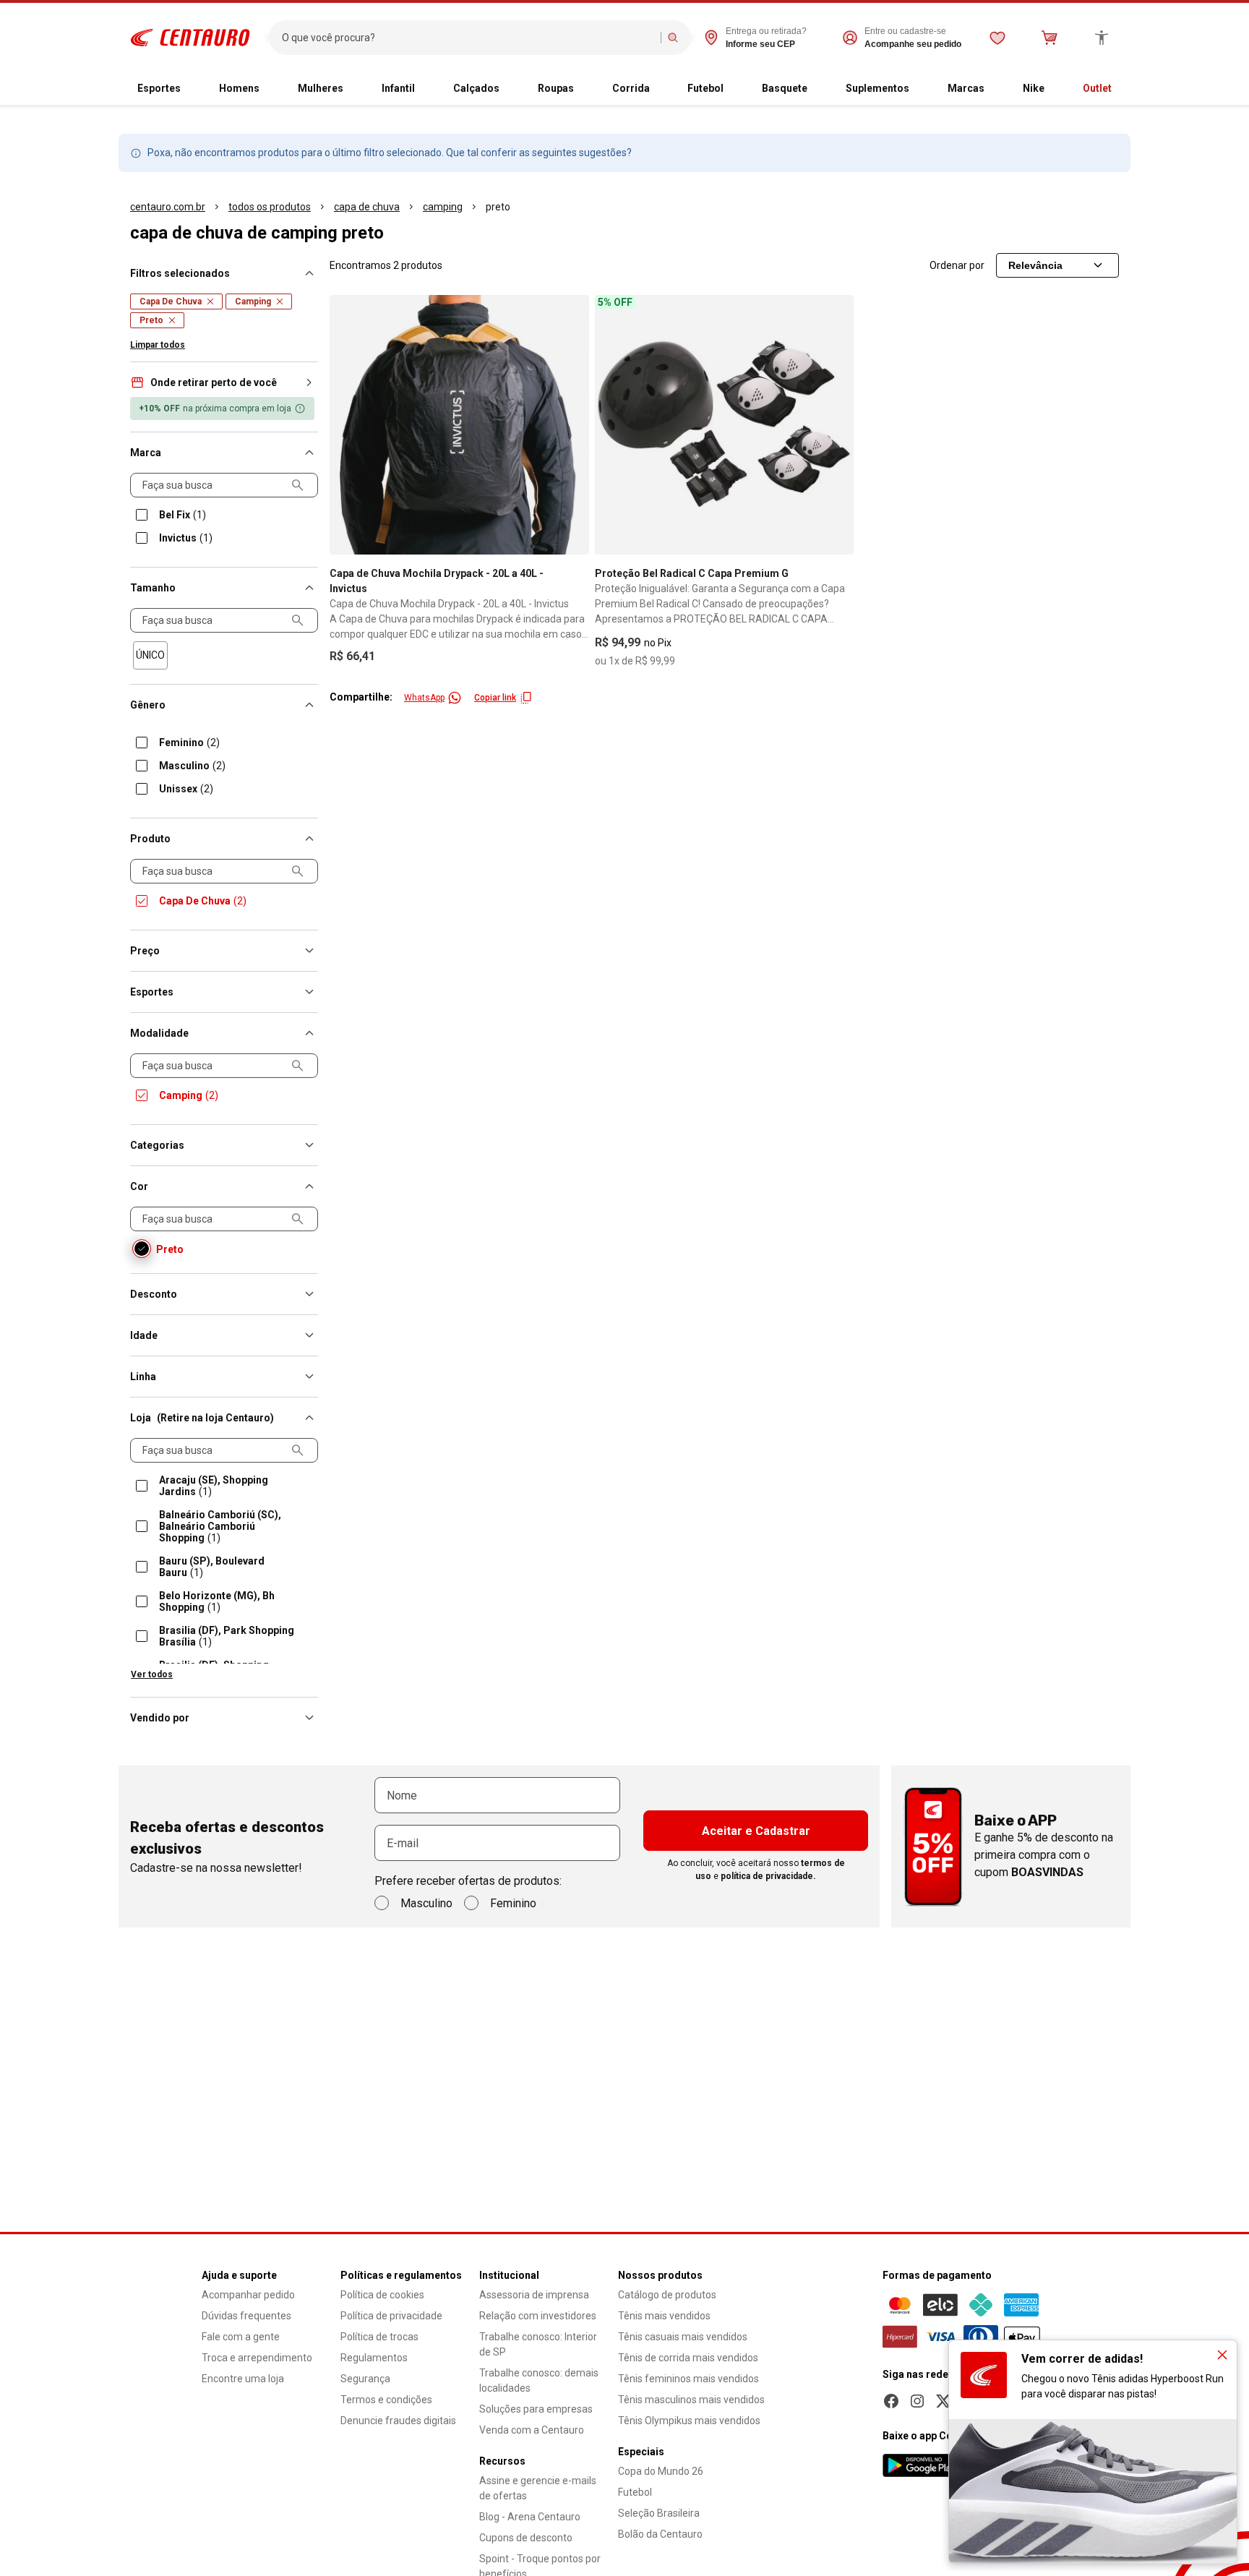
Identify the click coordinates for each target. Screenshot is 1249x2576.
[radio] (150, 655)
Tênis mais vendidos (664, 2316)
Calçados (476, 88)
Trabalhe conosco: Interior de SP (538, 2344)
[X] (943, 2401)
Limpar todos (158, 345)
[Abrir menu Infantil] (426, 89)
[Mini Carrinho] (1050, 38)
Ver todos (152, 1674)
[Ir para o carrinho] (1050, 38)
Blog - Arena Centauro (530, 2517)
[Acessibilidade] (1102, 38)
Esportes (159, 88)
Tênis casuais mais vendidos (683, 2337)
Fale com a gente (241, 2337)
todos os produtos (270, 207)
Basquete (785, 88)
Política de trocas (379, 2337)
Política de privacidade (391, 2316)
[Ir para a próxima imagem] (572, 424)
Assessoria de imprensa (534, 2295)
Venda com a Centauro (532, 2430)
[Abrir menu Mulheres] (355, 89)
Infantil (398, 88)
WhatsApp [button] (424, 698)
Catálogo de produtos (667, 2295)
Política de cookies (382, 2295)
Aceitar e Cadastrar (756, 1831)
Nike (1034, 88)
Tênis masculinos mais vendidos (691, 2400)
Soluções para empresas (536, 2409)
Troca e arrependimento (257, 2358)
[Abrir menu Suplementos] (921, 89)
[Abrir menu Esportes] (192, 89)
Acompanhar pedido (248, 2295)
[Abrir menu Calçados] (511, 89)
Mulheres (321, 88)
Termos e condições (386, 2400)
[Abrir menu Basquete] (819, 89)
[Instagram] (917, 2401)
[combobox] (468, 38)
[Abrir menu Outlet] (1123, 89)
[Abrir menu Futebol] (735, 89)
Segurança (365, 2379)
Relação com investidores (538, 2316)
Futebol (705, 88)
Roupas (556, 88)
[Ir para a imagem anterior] (347, 424)
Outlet (1097, 88)
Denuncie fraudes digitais (398, 2421)
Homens (239, 88)
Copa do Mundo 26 (661, 2471)
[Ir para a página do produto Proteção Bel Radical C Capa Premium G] (725, 425)
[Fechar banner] (1222, 2355)
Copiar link (495, 698)
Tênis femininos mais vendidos (688, 2379)
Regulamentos (374, 2358)
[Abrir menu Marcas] (996, 89)
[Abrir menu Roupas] (585, 89)
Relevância (1035, 265)
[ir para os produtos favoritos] (997, 38)
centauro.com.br (168, 207)
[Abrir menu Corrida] (661, 89)
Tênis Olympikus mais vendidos (689, 2421)
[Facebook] (891, 2401)
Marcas (966, 88)
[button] (224, 382)
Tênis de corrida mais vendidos (688, 2358)
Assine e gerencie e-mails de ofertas (538, 2488)
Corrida (631, 88)
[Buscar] (673, 38)
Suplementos (877, 88)
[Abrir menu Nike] (1056, 89)
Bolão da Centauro (660, 2534)
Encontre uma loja (243, 2379)
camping (443, 207)
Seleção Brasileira (659, 2513)
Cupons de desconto (526, 2538)
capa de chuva (367, 207)
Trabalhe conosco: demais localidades (539, 2380)
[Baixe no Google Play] (922, 2465)
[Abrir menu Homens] (271, 89)
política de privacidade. (768, 1876)
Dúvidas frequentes (246, 2316)
